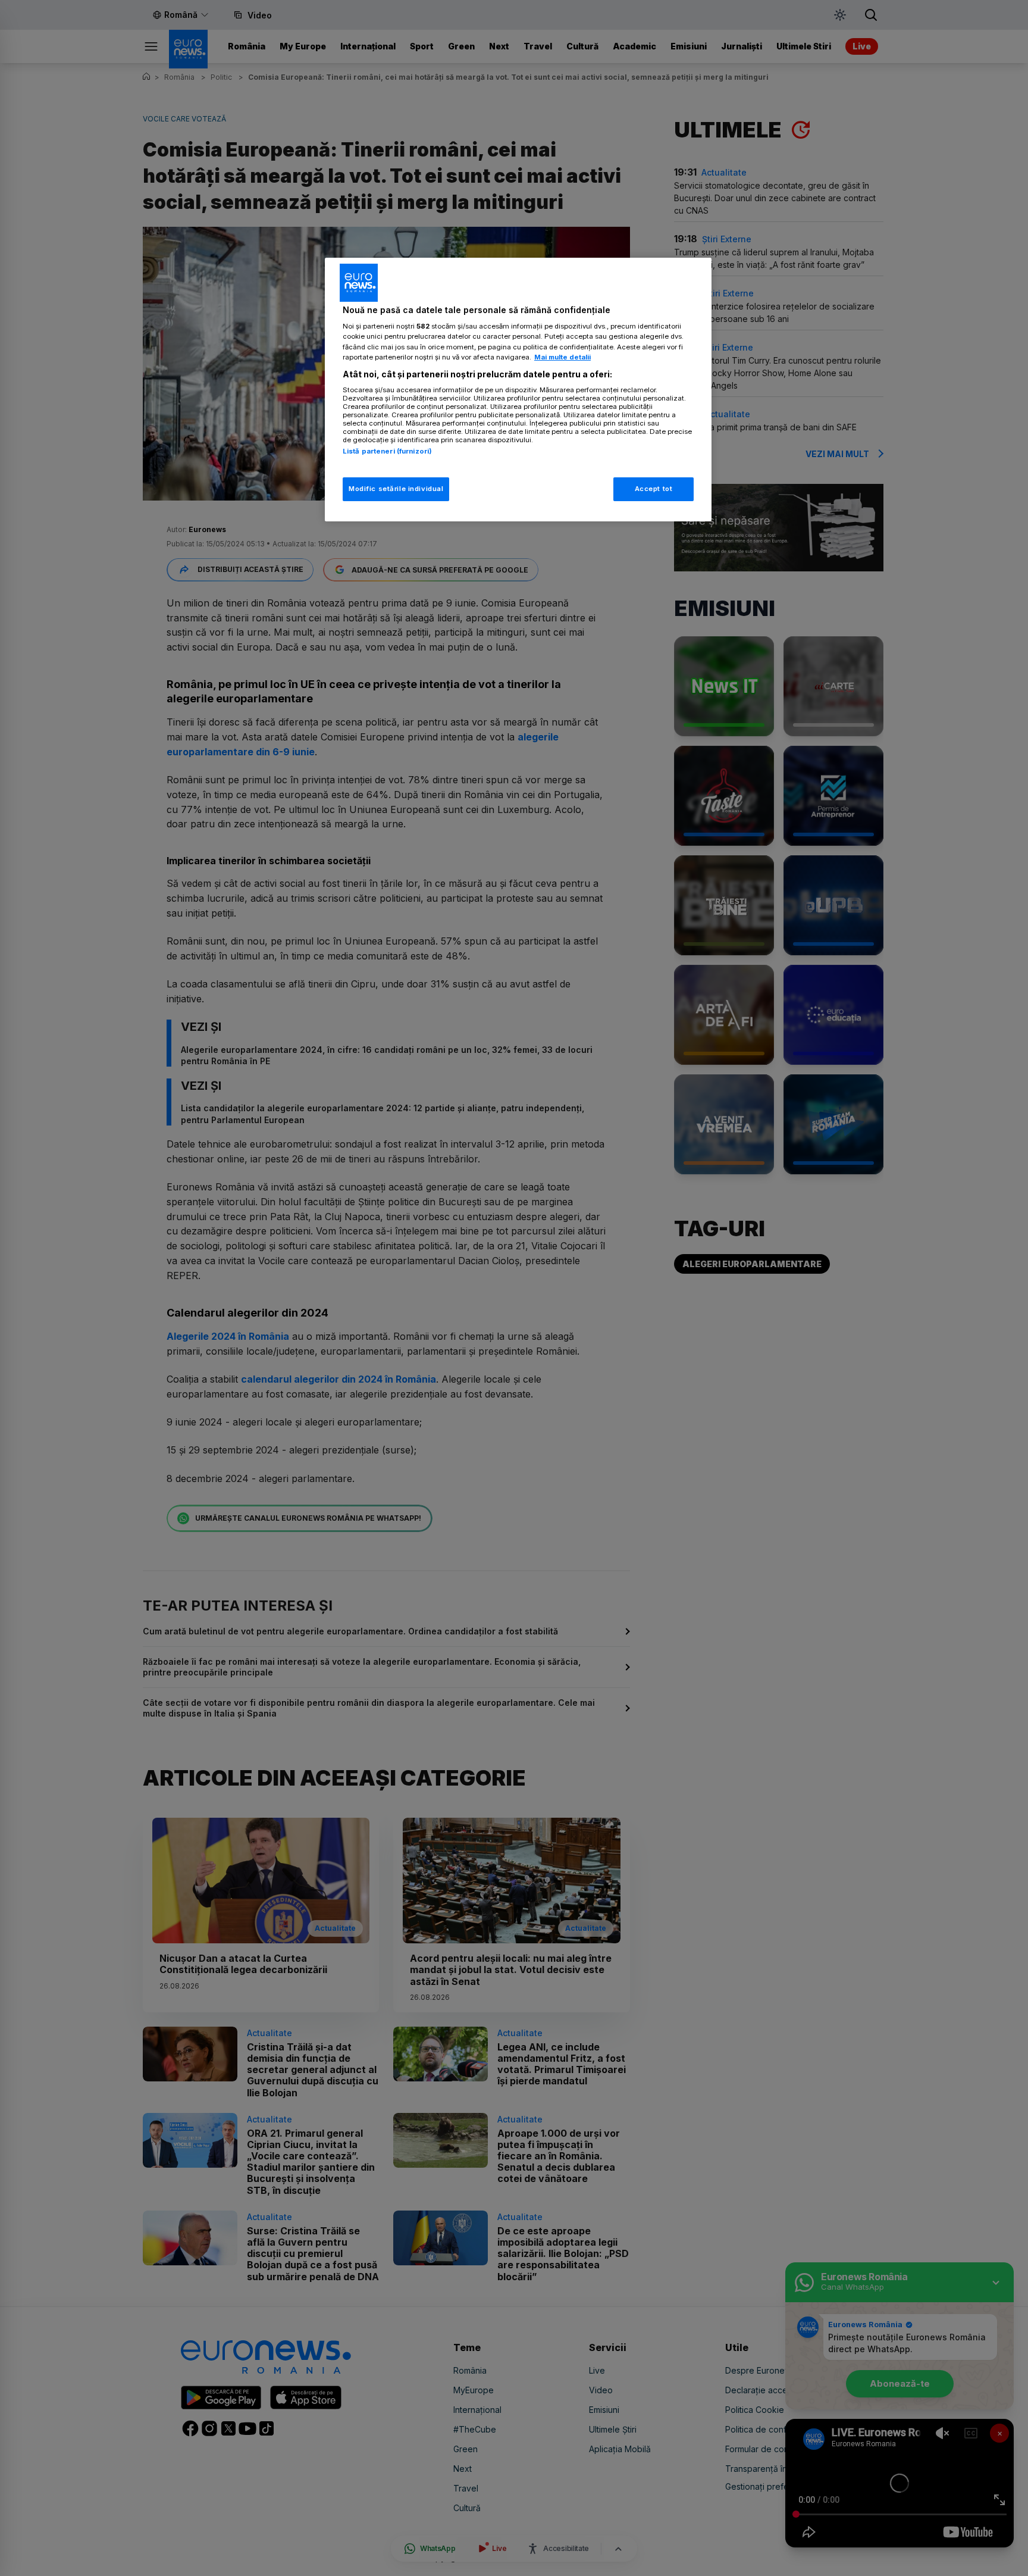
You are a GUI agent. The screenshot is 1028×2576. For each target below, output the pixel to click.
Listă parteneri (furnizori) (387, 451)
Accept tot (654, 489)
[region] (518, 390)
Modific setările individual (396, 489)
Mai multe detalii (562, 357)
